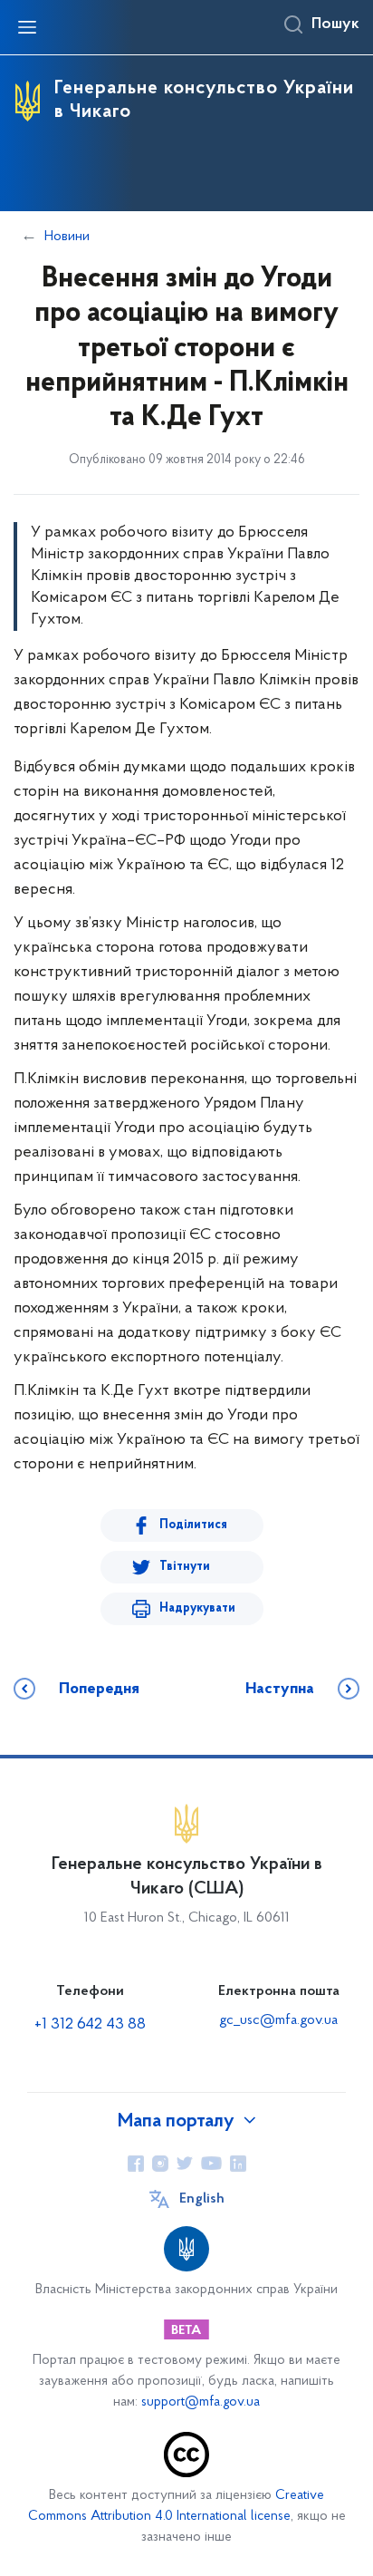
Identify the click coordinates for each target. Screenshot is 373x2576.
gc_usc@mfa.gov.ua (278, 2020)
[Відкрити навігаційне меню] (27, 27)
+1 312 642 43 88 (90, 2025)
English (202, 2199)
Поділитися (193, 1525)
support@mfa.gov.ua (201, 2402)
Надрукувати (197, 1608)
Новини (67, 237)
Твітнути (185, 1567)
